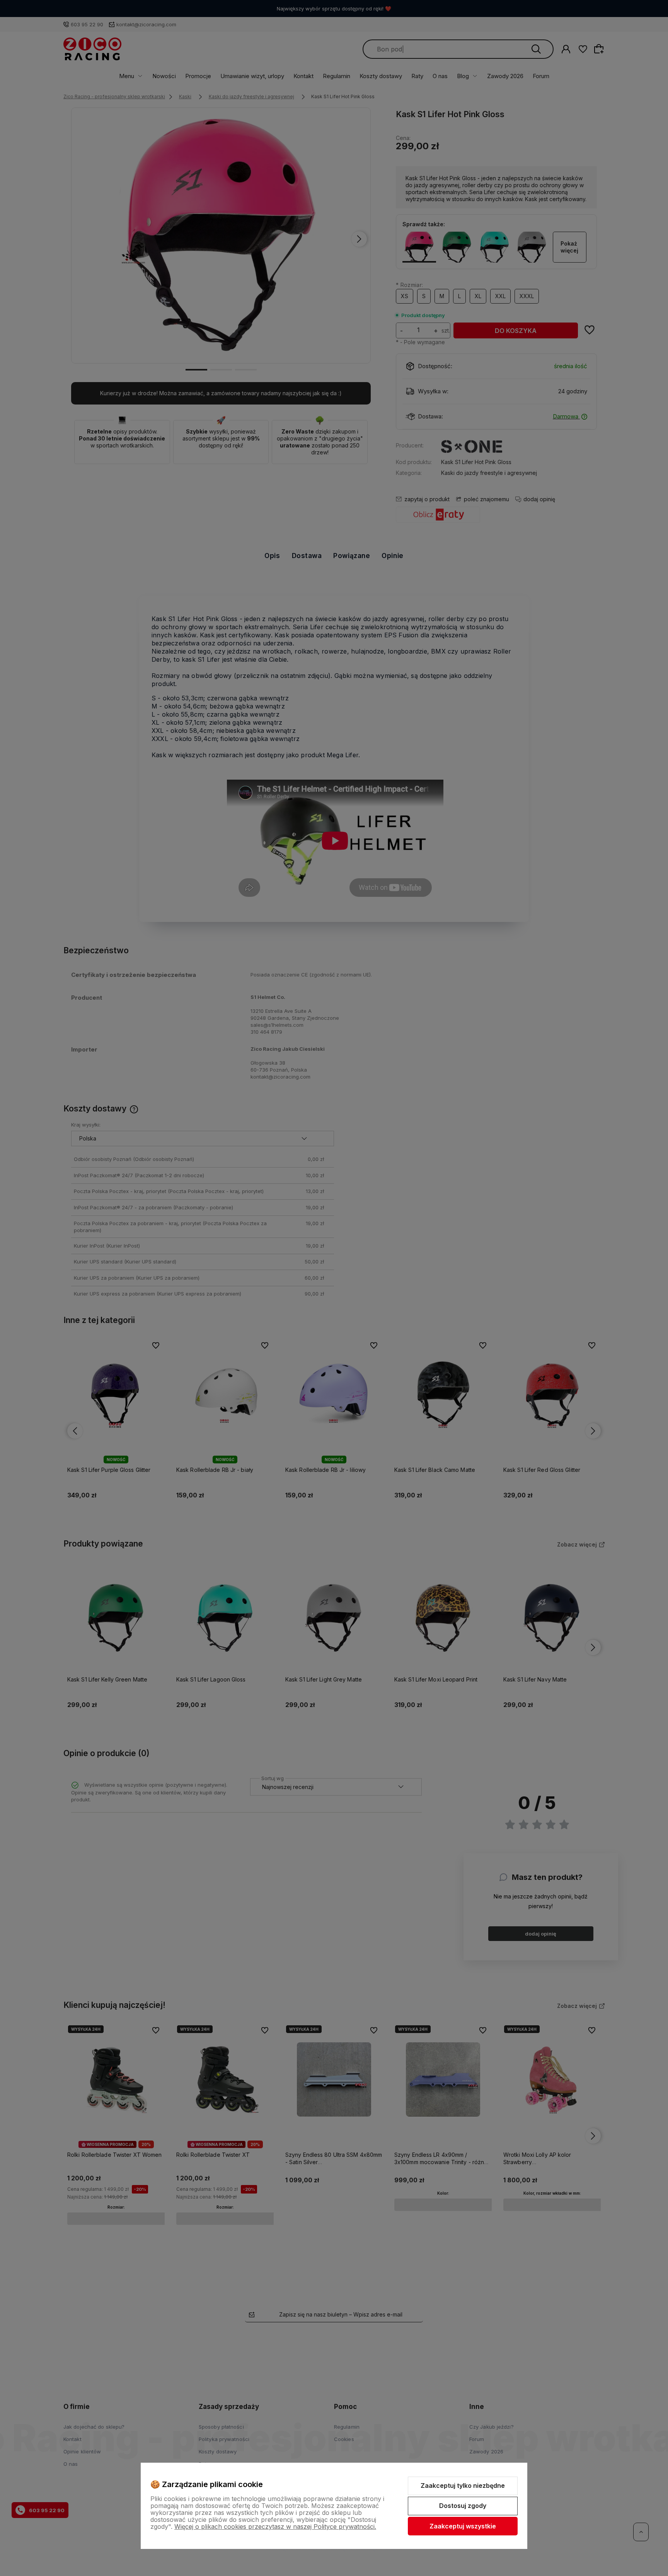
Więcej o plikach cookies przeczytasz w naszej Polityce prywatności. (275, 2526)
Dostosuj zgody (463, 2506)
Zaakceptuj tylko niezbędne (463, 2486)
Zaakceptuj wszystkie (463, 2526)
